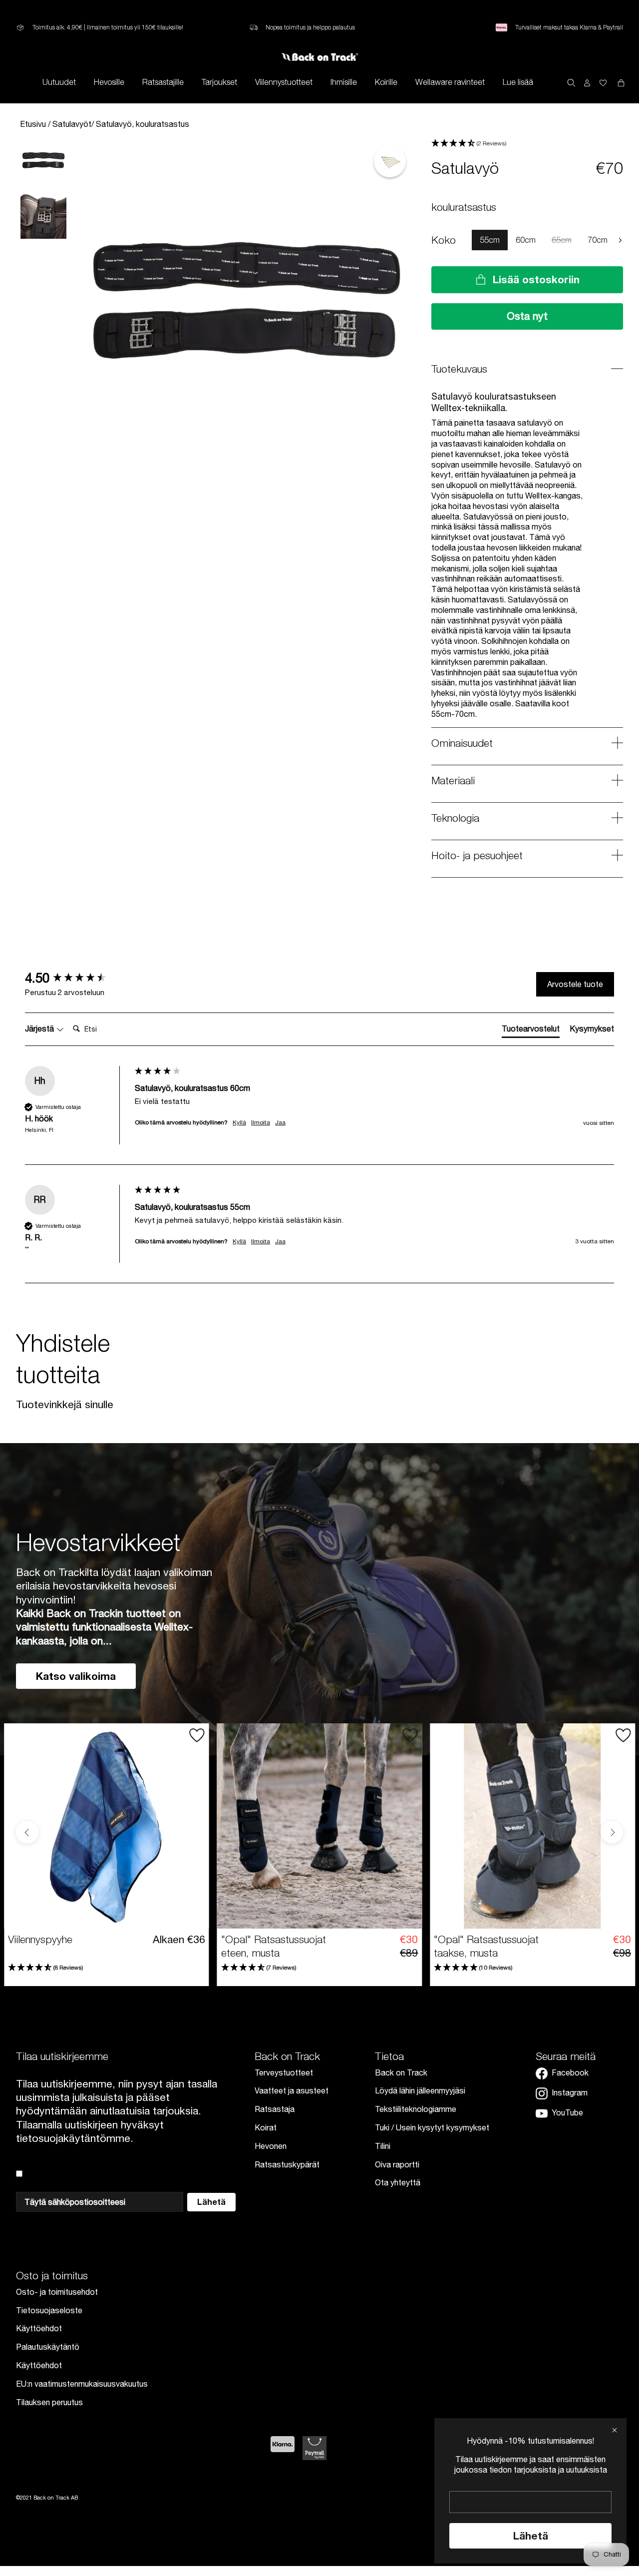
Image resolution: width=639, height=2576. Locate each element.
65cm (562, 240)
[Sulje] (615, 2430)
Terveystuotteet (284, 2072)
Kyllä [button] (239, 1122)
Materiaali (453, 780)
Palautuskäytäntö (48, 2347)
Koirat (266, 2127)
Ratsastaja (275, 2109)
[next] (620, 240)
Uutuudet (59, 82)
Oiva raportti (397, 2164)
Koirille (386, 82)
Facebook (570, 2072)
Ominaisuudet (462, 743)
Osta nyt (527, 316)
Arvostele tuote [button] (575, 984)
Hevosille (109, 82)
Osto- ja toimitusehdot (57, 2292)
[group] (77, 978)
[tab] (531, 1030)
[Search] (571, 82)
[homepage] (320, 57)
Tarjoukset (219, 82)
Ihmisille (344, 82)
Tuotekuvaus (459, 369)
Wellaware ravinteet (450, 82)
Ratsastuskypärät (287, 2164)
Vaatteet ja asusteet (292, 2090)
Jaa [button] (280, 1122)
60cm (526, 240)
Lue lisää (518, 82)
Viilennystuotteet (284, 82)
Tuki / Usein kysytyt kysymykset (432, 2127)
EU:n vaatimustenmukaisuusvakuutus (82, 2384)
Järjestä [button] (40, 1029)
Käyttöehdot (39, 2328)
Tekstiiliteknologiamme (416, 2109)
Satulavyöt (72, 124)
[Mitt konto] (587, 82)
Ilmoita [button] (261, 1122)
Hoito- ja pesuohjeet (477, 855)
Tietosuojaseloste (49, 2310)
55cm (490, 240)
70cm (598, 240)
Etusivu (34, 124)
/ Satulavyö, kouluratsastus (140, 124)
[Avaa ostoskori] (603, 82)
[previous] (464, 240)
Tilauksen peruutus (49, 2402)
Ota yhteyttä (398, 2182)
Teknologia (455, 818)
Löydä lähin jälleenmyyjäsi (420, 2090)
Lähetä (531, 2536)
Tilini (383, 2146)
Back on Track (401, 2072)
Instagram (570, 2092)
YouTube (567, 2112)
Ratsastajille (163, 82)
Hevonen (271, 2146)
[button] (527, 144)
